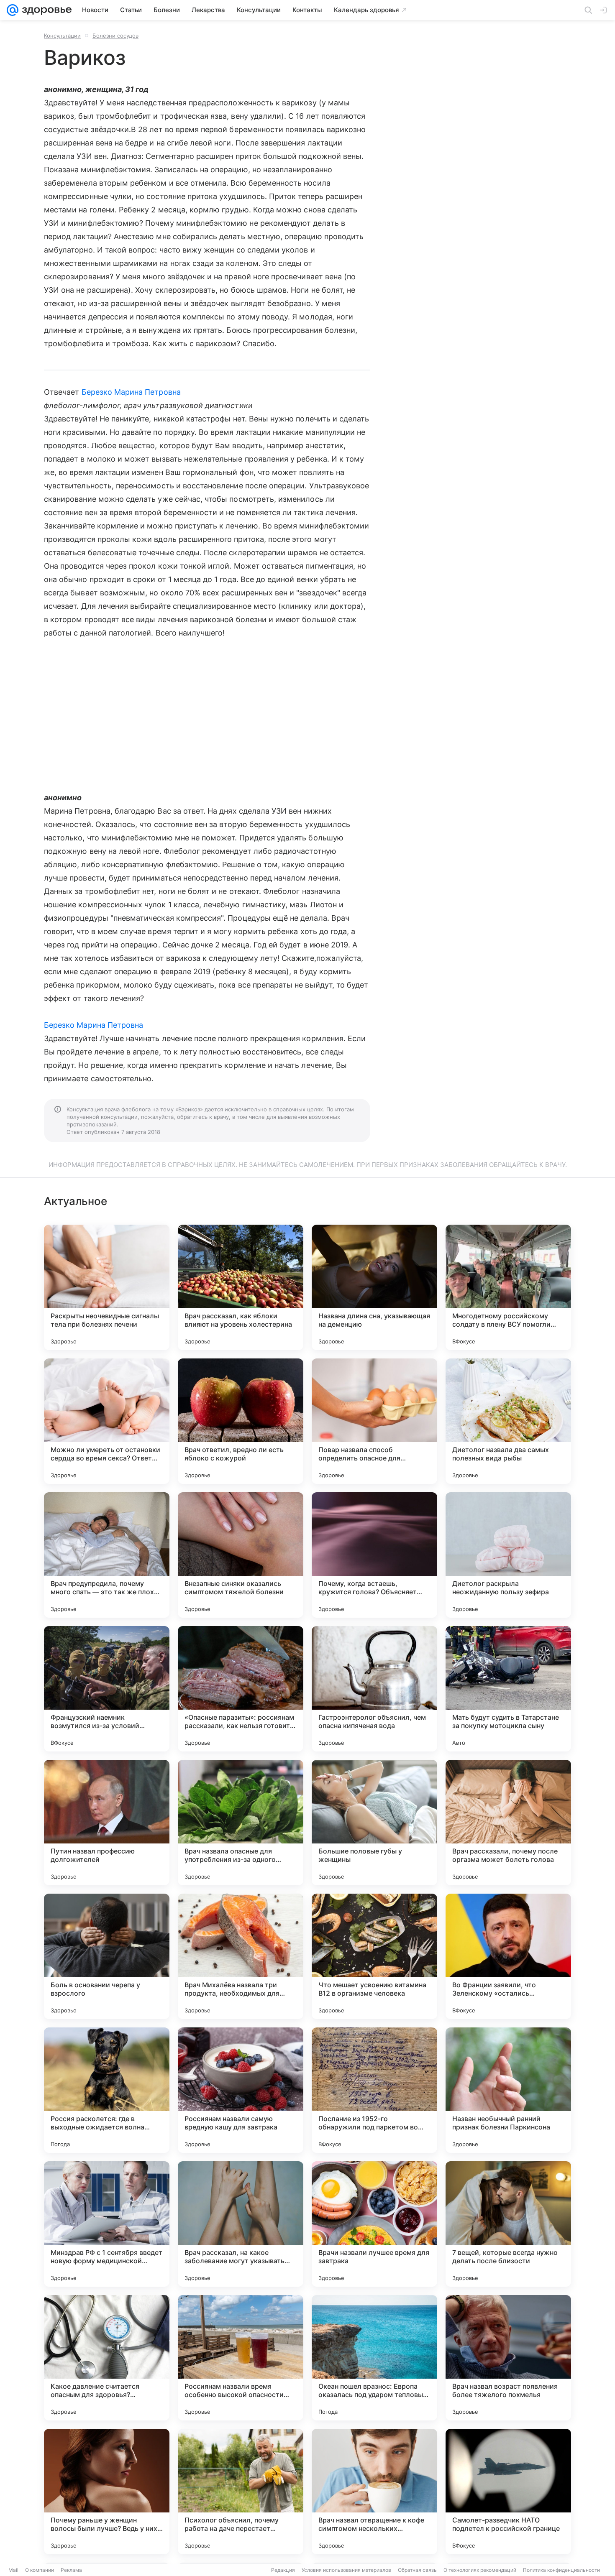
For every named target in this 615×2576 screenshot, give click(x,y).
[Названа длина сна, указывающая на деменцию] (374, 1287)
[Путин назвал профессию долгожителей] (107, 1823)
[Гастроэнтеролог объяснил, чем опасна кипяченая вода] (374, 1689)
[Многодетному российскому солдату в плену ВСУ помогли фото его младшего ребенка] (508, 1287)
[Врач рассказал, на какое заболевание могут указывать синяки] (241, 2224)
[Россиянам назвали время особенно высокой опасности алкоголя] (241, 2358)
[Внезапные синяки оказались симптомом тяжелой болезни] (241, 1555)
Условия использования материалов (346, 2570)
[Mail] (13, 10)
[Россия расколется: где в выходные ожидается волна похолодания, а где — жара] (107, 2090)
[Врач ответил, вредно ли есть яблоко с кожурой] (241, 1421)
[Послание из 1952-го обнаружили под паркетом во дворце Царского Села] (374, 2090)
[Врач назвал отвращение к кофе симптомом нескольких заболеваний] (374, 2492)
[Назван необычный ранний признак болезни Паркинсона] (508, 2090)
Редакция (283, 2570)
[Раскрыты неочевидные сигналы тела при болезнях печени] (107, 1287)
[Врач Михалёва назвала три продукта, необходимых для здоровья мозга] (241, 1956)
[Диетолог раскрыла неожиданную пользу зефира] (508, 1555)
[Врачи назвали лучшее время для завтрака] (374, 2224)
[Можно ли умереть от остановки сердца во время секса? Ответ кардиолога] (107, 1421)
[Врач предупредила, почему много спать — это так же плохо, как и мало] (107, 1555)
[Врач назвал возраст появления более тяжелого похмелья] (508, 2358)
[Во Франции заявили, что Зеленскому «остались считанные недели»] (508, 1956)
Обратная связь (417, 2570)
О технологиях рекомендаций (480, 2570)
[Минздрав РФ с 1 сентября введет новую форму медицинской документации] (107, 2224)
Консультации (62, 36)
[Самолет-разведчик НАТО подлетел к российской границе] (508, 2492)
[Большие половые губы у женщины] (374, 1823)
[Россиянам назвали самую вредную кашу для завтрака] (241, 2090)
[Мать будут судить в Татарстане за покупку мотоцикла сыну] (508, 1689)
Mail (13, 2570)
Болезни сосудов (115, 36)
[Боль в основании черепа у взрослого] (107, 1956)
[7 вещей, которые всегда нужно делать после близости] (508, 2224)
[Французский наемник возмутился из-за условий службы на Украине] (107, 1689)
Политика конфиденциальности (561, 2570)
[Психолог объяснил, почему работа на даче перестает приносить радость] (241, 2492)
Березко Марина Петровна (131, 392)
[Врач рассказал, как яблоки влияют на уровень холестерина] (241, 1287)
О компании (40, 2570)
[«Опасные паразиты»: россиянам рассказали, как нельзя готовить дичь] (241, 1689)
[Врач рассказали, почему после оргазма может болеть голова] (508, 1823)
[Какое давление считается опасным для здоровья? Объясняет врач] (107, 2358)
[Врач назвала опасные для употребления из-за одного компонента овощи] (241, 1823)
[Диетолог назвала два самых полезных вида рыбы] (508, 1421)
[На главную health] (45, 10)
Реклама (71, 2570)
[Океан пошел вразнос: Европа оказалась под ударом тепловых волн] (374, 2358)
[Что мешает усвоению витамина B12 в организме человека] (374, 1956)
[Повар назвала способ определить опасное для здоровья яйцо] (374, 1421)
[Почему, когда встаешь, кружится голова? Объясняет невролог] (374, 1555)
